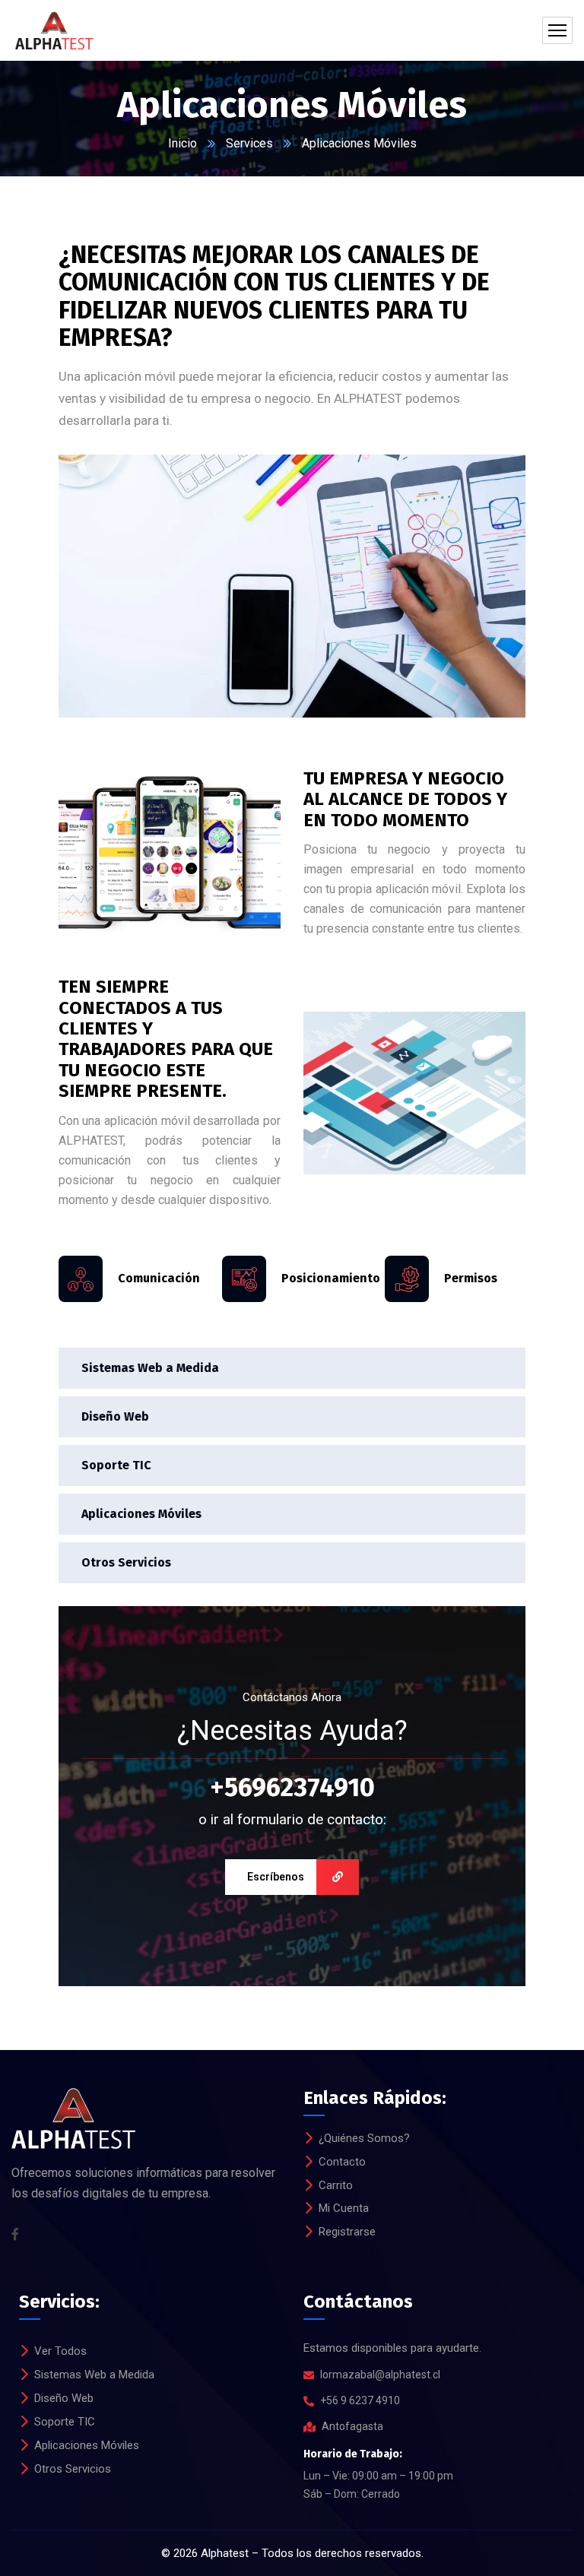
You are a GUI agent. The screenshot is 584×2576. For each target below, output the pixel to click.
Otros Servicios (126, 1562)
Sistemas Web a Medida (150, 1368)
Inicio (182, 143)
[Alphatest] (53, 30)
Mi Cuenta (344, 2208)
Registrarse (347, 2232)
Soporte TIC (116, 1465)
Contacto (342, 2162)
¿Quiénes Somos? (364, 2138)
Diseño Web (115, 1416)
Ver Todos (60, 2351)
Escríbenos (276, 1877)
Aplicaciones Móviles (141, 1514)
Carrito (336, 2185)
